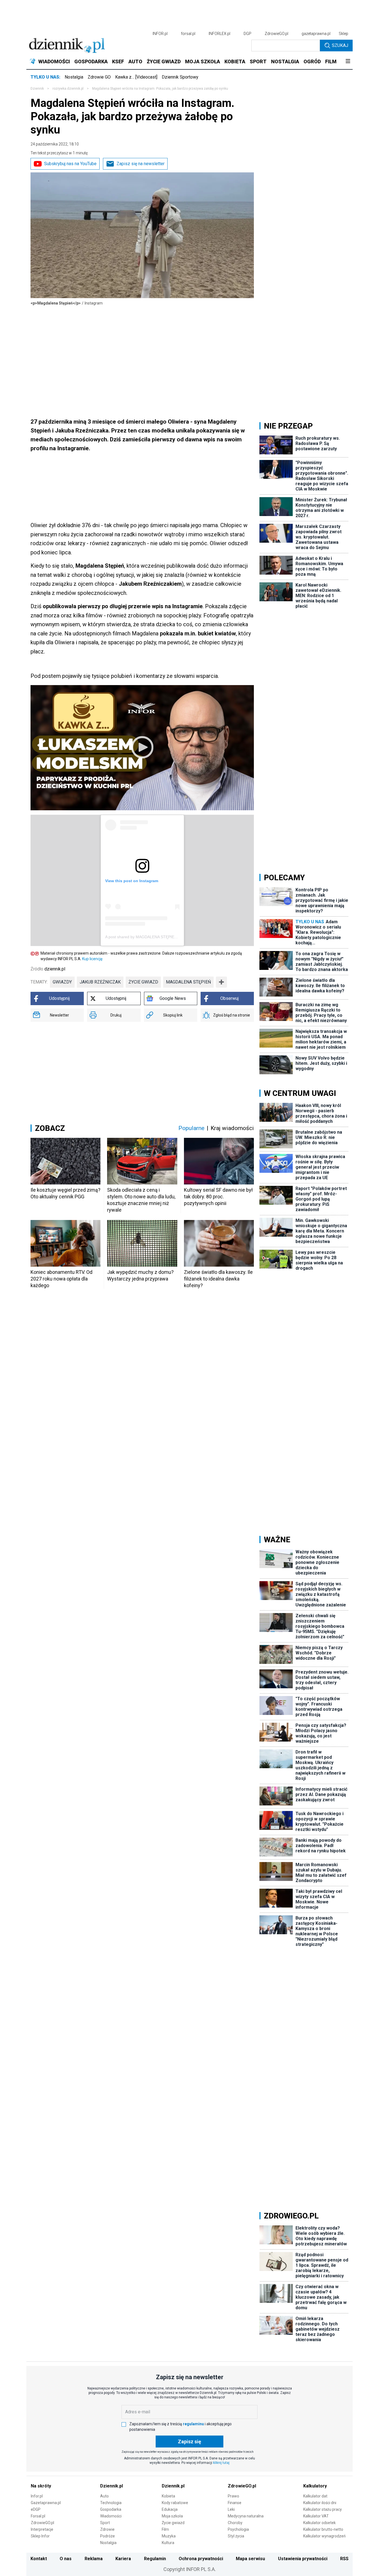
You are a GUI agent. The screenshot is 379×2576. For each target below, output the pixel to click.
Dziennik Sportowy (180, 77)
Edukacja (170, 2509)
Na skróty (41, 2486)
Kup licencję (92, 959)
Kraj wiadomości (232, 1128)
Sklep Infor (40, 2536)
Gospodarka (111, 2509)
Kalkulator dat (315, 2496)
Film (165, 2529)
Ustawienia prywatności (303, 2559)
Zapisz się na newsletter (141, 164)
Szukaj (340, 45)
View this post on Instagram (132, 881)
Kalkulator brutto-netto (323, 2529)
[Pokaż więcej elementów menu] (348, 62)
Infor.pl (37, 2496)
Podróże (108, 2536)
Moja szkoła (172, 2516)
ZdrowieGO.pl (276, 34)
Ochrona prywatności (201, 2559)
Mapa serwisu (250, 2559)
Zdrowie (107, 2529)
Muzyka (169, 2536)
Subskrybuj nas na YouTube (70, 164)
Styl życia (236, 2536)
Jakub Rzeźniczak (100, 982)
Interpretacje (42, 2529)
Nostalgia (74, 77)
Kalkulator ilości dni (320, 2503)
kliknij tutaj (221, 2463)
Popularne (191, 1128)
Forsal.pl (38, 2516)
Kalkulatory (315, 2486)
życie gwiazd (143, 982)
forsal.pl (188, 34)
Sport (105, 2523)
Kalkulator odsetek (319, 2523)
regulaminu (193, 2424)
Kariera (123, 2559)
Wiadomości (111, 2516)
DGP (247, 34)
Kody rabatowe (175, 2503)
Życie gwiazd (173, 2523)
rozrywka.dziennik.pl (68, 89)
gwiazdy (62, 982)
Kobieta (168, 2496)
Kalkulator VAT (316, 2516)
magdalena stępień (188, 982)
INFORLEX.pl (219, 34)
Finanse (235, 2503)
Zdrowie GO (99, 77)
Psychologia (238, 2529)
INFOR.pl (160, 34)
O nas (66, 2559)
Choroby (235, 2523)
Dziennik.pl (112, 2486)
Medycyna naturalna (246, 2516)
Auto (104, 2496)
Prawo (233, 2496)
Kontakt (39, 2559)
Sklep (343, 34)
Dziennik (37, 89)
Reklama (94, 2559)
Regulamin (155, 2559)
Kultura (168, 2543)
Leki (231, 2509)
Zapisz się (189, 2442)
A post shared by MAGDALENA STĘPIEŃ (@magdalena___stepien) (165, 937)
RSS (344, 2559)
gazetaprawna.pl (316, 34)
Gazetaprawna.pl (46, 2503)
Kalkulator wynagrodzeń (324, 2536)
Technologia (111, 2503)
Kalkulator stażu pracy (323, 2509)
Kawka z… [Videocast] (136, 77)
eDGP (36, 2509)
